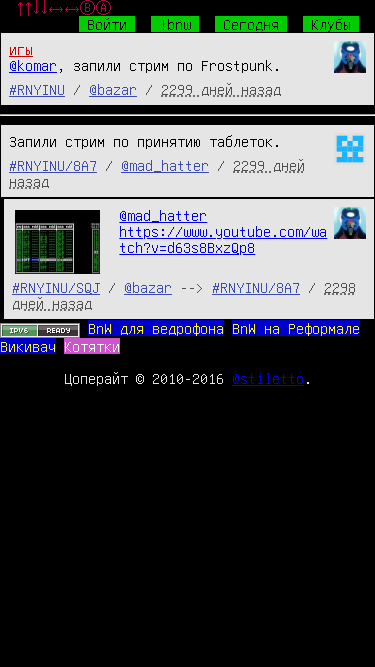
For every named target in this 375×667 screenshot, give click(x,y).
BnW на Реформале (296, 328)
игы (21, 49)
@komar (33, 65)
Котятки (92, 346)
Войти (107, 24)
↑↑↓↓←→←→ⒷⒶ (64, 8)
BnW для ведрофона (156, 328)
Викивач (28, 346)
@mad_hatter (165, 165)
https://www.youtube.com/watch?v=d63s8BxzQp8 (223, 239)
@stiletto (268, 378)
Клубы (331, 24)
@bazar (113, 89)
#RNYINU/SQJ (56, 287)
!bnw (175, 24)
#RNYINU (37, 89)
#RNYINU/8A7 (53, 165)
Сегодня (251, 24)
